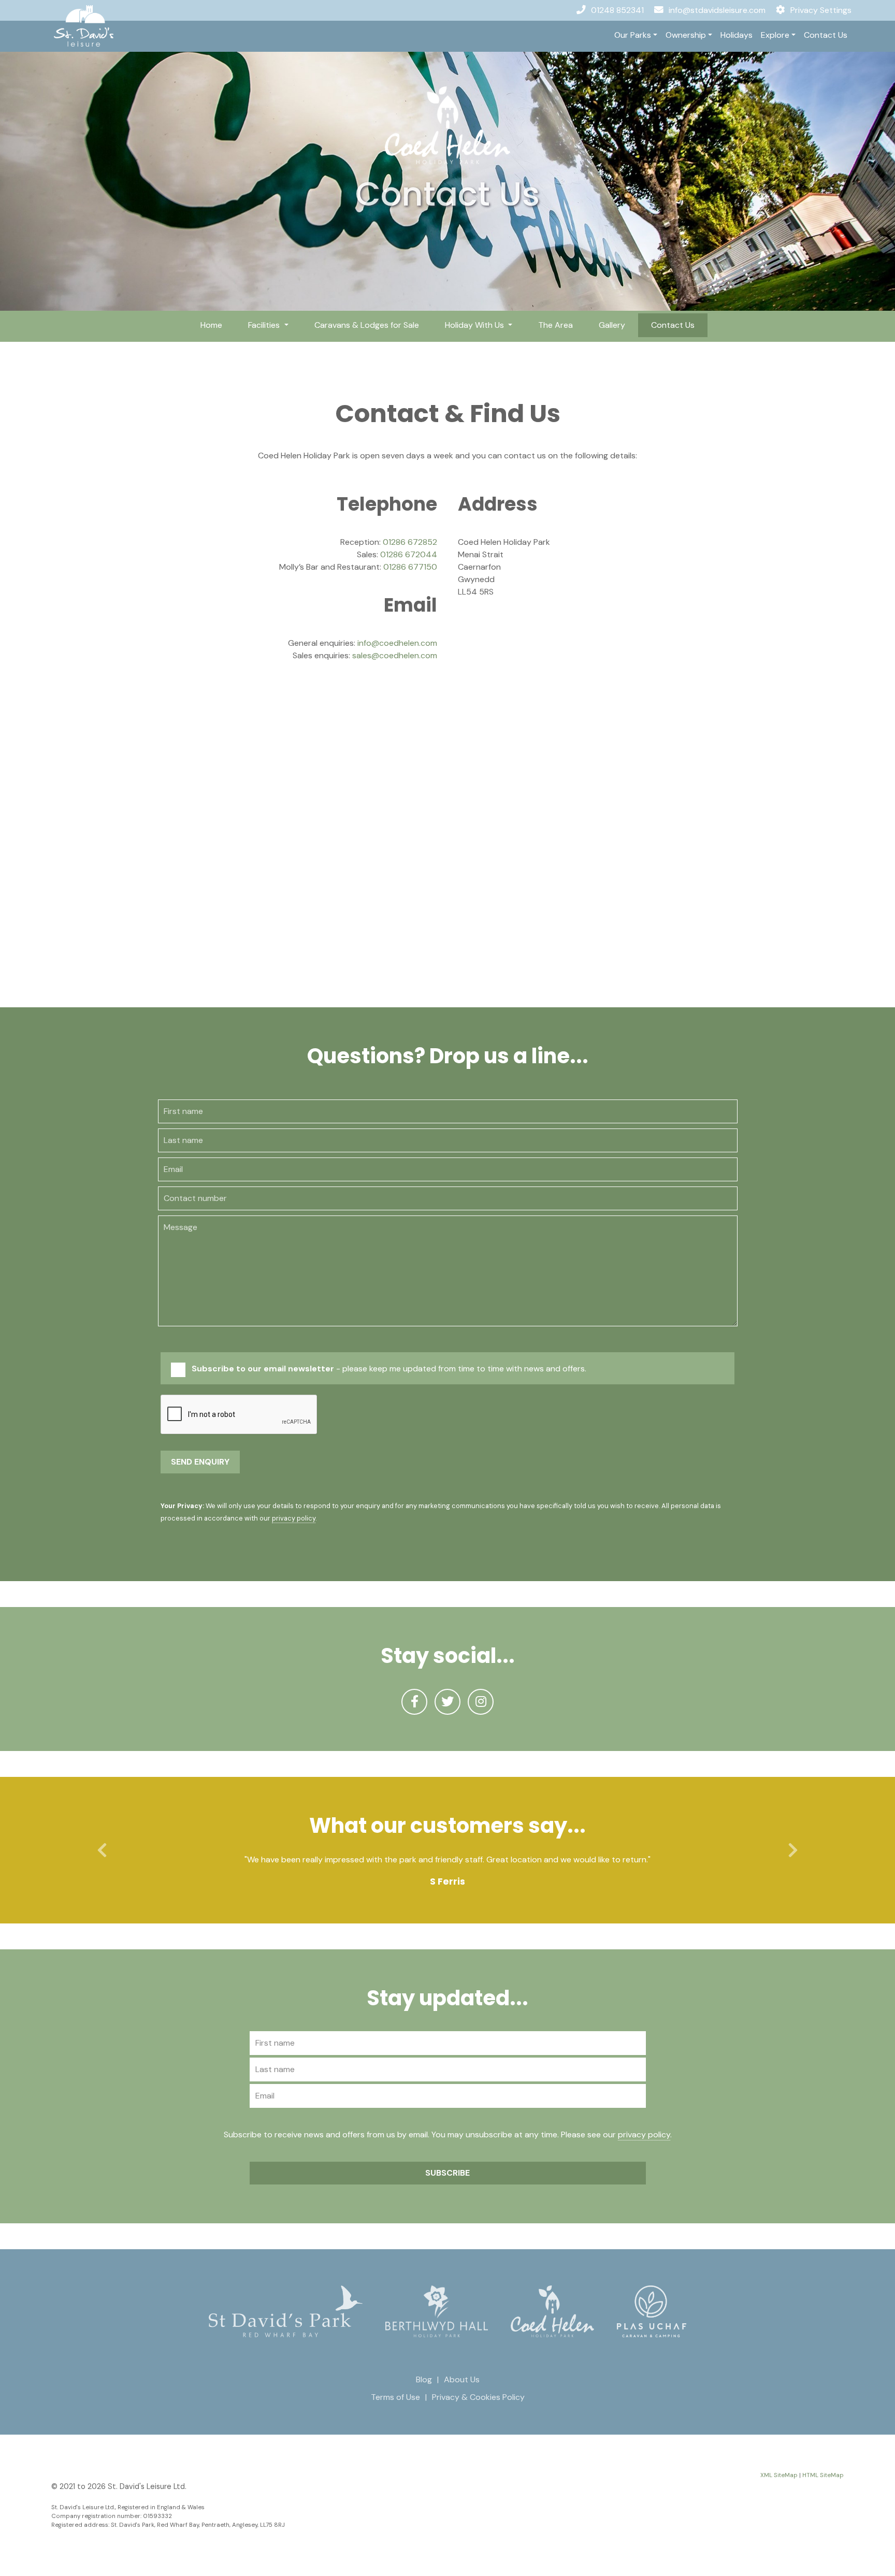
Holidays (737, 35)
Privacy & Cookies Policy (478, 2397)
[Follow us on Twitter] (447, 1702)
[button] (102, 1850)
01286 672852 (410, 542)
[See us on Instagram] (481, 1702)
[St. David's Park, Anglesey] (286, 2311)
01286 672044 (409, 554)
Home (211, 325)
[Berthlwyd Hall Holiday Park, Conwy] (437, 2311)
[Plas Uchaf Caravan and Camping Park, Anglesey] (652, 2311)
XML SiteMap (779, 2475)
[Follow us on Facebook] (414, 1702)
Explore (775, 35)
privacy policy (294, 1518)
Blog (424, 2379)
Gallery (612, 325)
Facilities (265, 325)
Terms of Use (395, 2397)
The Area (555, 325)
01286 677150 (410, 567)
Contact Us (826, 35)
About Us (462, 2379)
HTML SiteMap (823, 2475)
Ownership (686, 35)
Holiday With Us (475, 325)
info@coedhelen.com (397, 643)
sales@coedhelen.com (395, 655)
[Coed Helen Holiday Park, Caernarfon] (447, 125)
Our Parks (633, 35)
